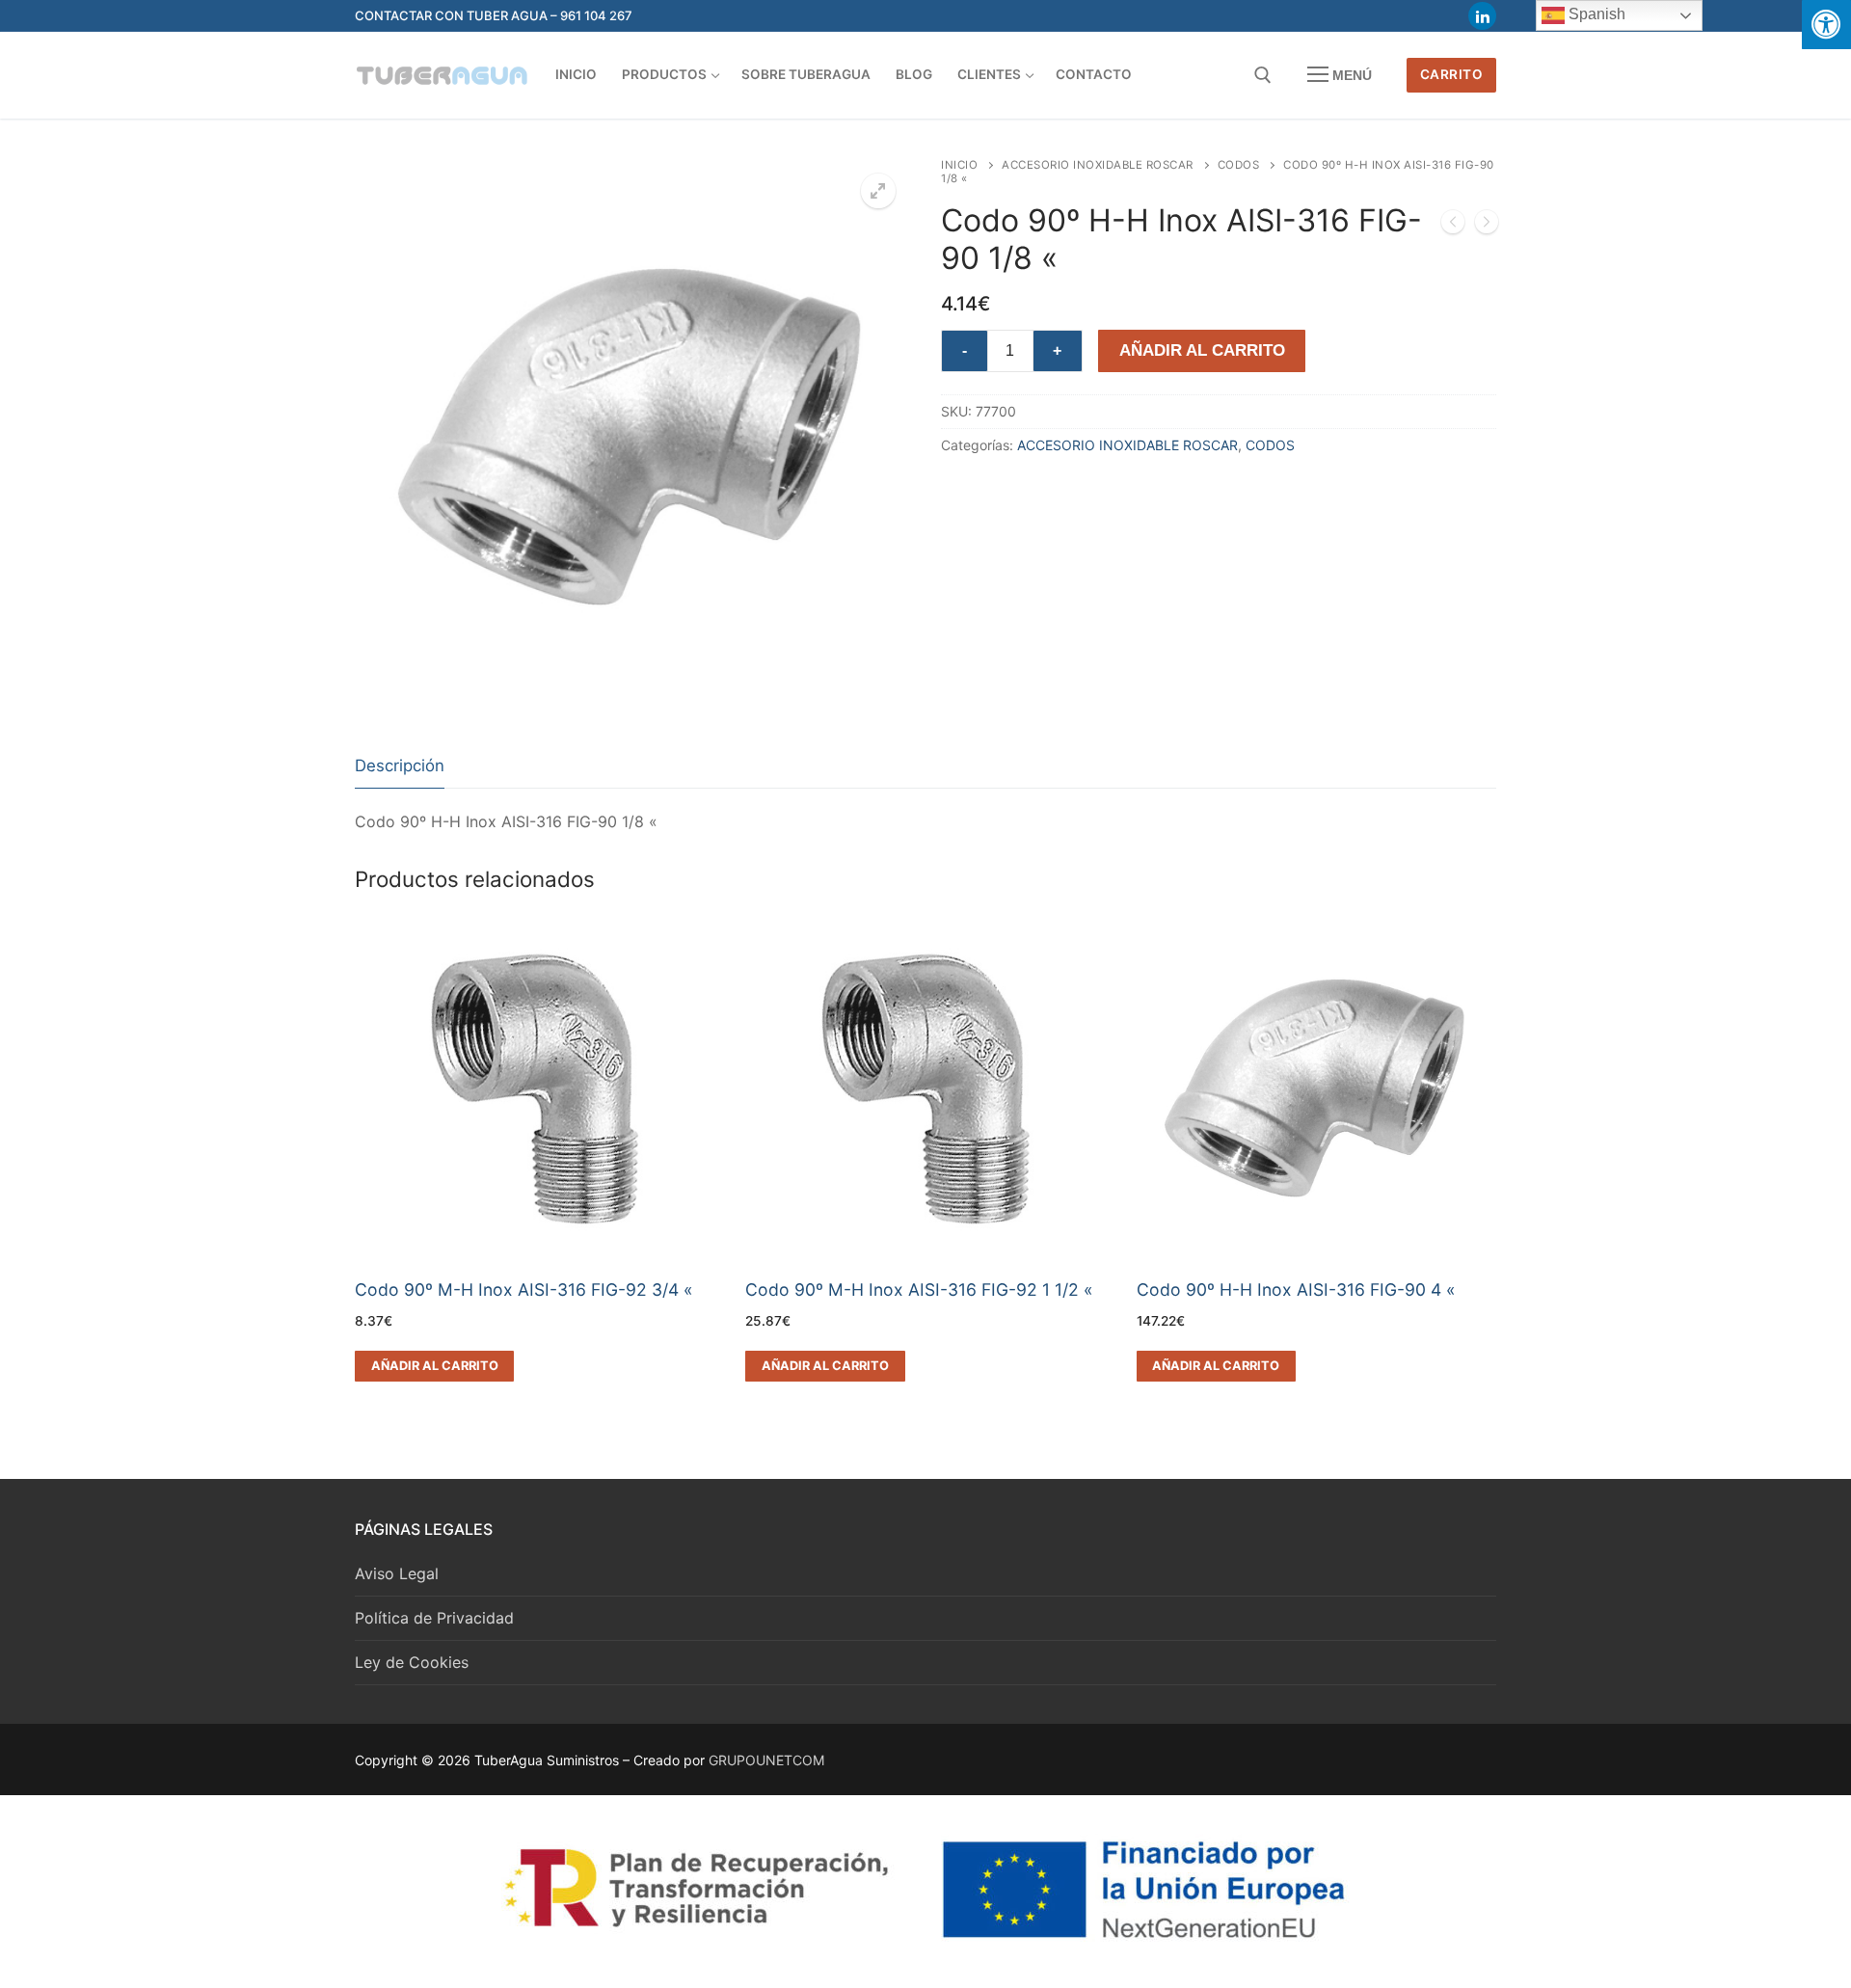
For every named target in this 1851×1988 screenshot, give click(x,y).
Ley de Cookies (412, 1662)
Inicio (959, 165)
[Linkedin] (1482, 16)
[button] (878, 191)
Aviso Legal (397, 1573)
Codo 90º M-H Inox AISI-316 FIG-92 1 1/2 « (919, 1290)
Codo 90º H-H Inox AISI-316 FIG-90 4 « (1296, 1290)
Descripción (400, 766)
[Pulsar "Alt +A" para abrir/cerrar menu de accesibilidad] (1826, 25)
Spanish (1595, 14)
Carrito (1452, 74)
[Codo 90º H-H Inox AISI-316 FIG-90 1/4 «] (1487, 226)
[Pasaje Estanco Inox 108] (1453, 226)
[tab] (400, 767)
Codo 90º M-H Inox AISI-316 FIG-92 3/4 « (524, 1290)
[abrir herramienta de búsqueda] (1263, 75)
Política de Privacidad (434, 1618)
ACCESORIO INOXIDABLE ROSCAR (1098, 165)
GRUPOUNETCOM (766, 1760)
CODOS (1239, 165)
